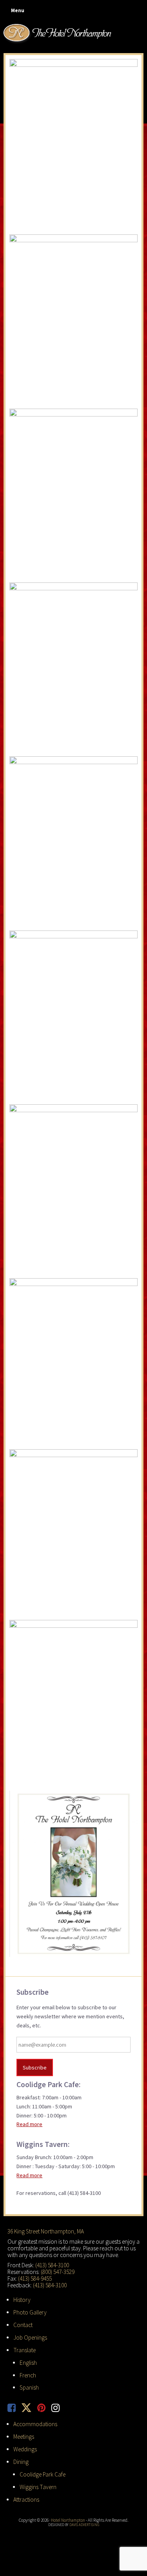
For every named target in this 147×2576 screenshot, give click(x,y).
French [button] (28, 2375)
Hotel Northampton (58, 33)
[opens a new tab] (15, 2408)
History (22, 2300)
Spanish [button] (29, 2387)
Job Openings (30, 2337)
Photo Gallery (30, 2312)
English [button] (28, 2363)
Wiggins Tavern (38, 2487)
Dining (21, 2462)
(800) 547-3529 (58, 2272)
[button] (16, 11)
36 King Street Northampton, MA (46, 2231)
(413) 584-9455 (35, 2278)
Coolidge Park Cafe (43, 2474)
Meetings (24, 2437)
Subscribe (35, 2067)
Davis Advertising (84, 2525)
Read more (29, 2124)
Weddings (25, 2449)
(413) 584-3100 (52, 2265)
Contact (23, 2325)
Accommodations (35, 2424)
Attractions (26, 2500)
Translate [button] (24, 2350)
